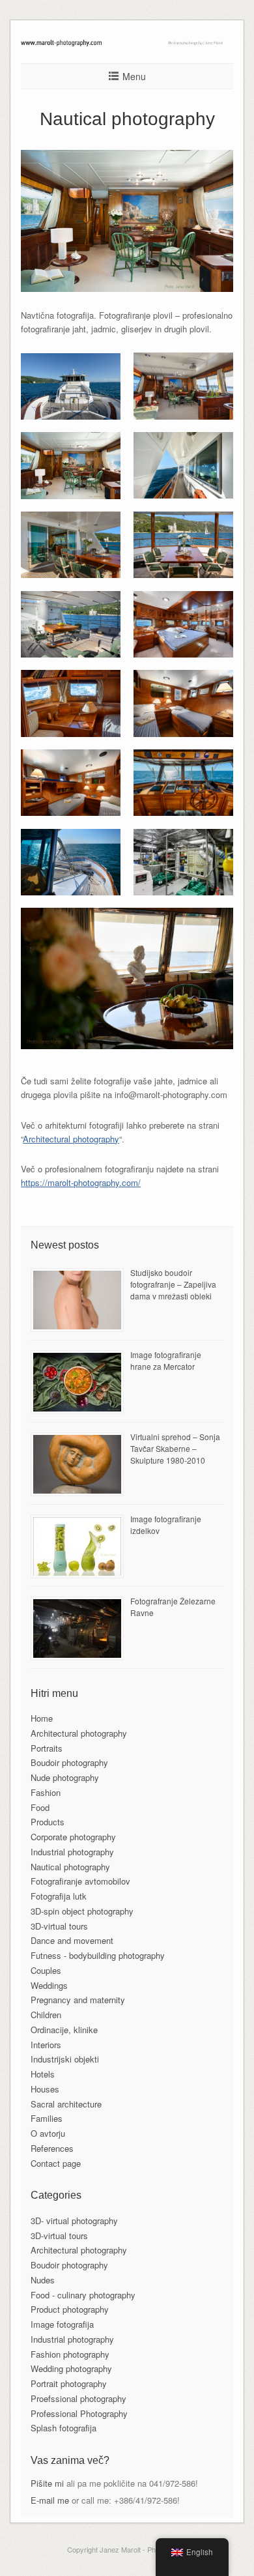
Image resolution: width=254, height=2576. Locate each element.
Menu (134, 76)
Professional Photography (79, 2413)
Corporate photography (73, 1837)
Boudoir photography (69, 1762)
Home (42, 1718)
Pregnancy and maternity (78, 2000)
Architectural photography (71, 1139)
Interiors (46, 2045)
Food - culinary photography (83, 2295)
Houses (45, 2089)
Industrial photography (72, 1852)
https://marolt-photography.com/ (81, 1182)
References (52, 2148)
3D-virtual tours (59, 1926)
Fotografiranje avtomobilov (80, 1881)
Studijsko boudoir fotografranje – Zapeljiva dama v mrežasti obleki (173, 1284)
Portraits (47, 1748)
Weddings (49, 1985)
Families (47, 2118)
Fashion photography (70, 2354)
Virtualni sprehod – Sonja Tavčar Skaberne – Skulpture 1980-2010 (175, 1448)
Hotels (43, 2074)
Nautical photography (70, 1867)
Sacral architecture (66, 2104)
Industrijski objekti (65, 2059)
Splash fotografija (63, 2428)
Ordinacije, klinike (64, 2030)
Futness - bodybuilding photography (98, 1955)
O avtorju (48, 2133)
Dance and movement (72, 1940)
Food (40, 1807)
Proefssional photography (78, 2398)
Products (48, 1822)
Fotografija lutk (59, 1896)
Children (46, 2015)
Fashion (46, 1792)
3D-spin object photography (82, 1911)
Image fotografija (62, 2324)
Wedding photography (71, 2368)
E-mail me (50, 2500)
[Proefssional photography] (127, 43)
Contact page (56, 2163)
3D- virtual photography (74, 2221)
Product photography (70, 2309)
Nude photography (65, 1777)
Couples (46, 1970)
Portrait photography (69, 2383)
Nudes (43, 2280)
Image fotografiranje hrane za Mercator (166, 1360)
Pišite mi (47, 2483)
